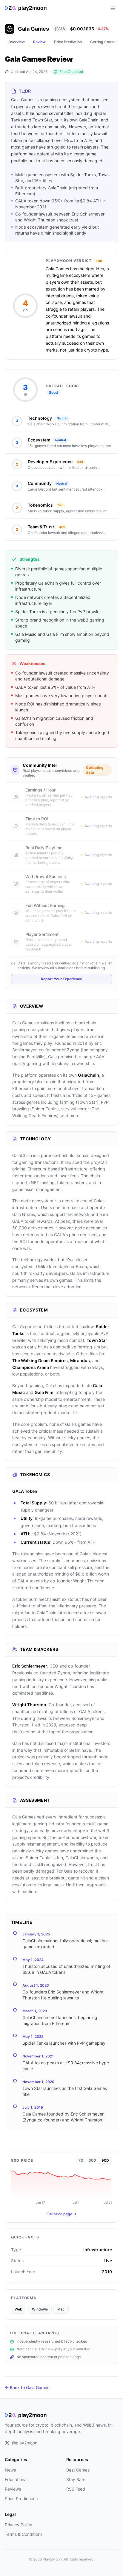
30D (92, 2160)
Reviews (13, 2489)
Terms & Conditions (24, 2534)
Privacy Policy (19, 2525)
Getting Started (104, 42)
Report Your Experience (61, 979)
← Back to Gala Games (27, 2387)
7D (81, 2160)
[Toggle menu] (113, 8)
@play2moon (25, 2443)
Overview (17, 42)
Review (39, 42)
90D (105, 2160)
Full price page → (61, 2214)
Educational (16, 2479)
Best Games (78, 2470)
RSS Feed (76, 2489)
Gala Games (33, 29)
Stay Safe (76, 2479)
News (10, 2470)
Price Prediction (68, 42)
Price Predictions (21, 2498)
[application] (61, 2187)
